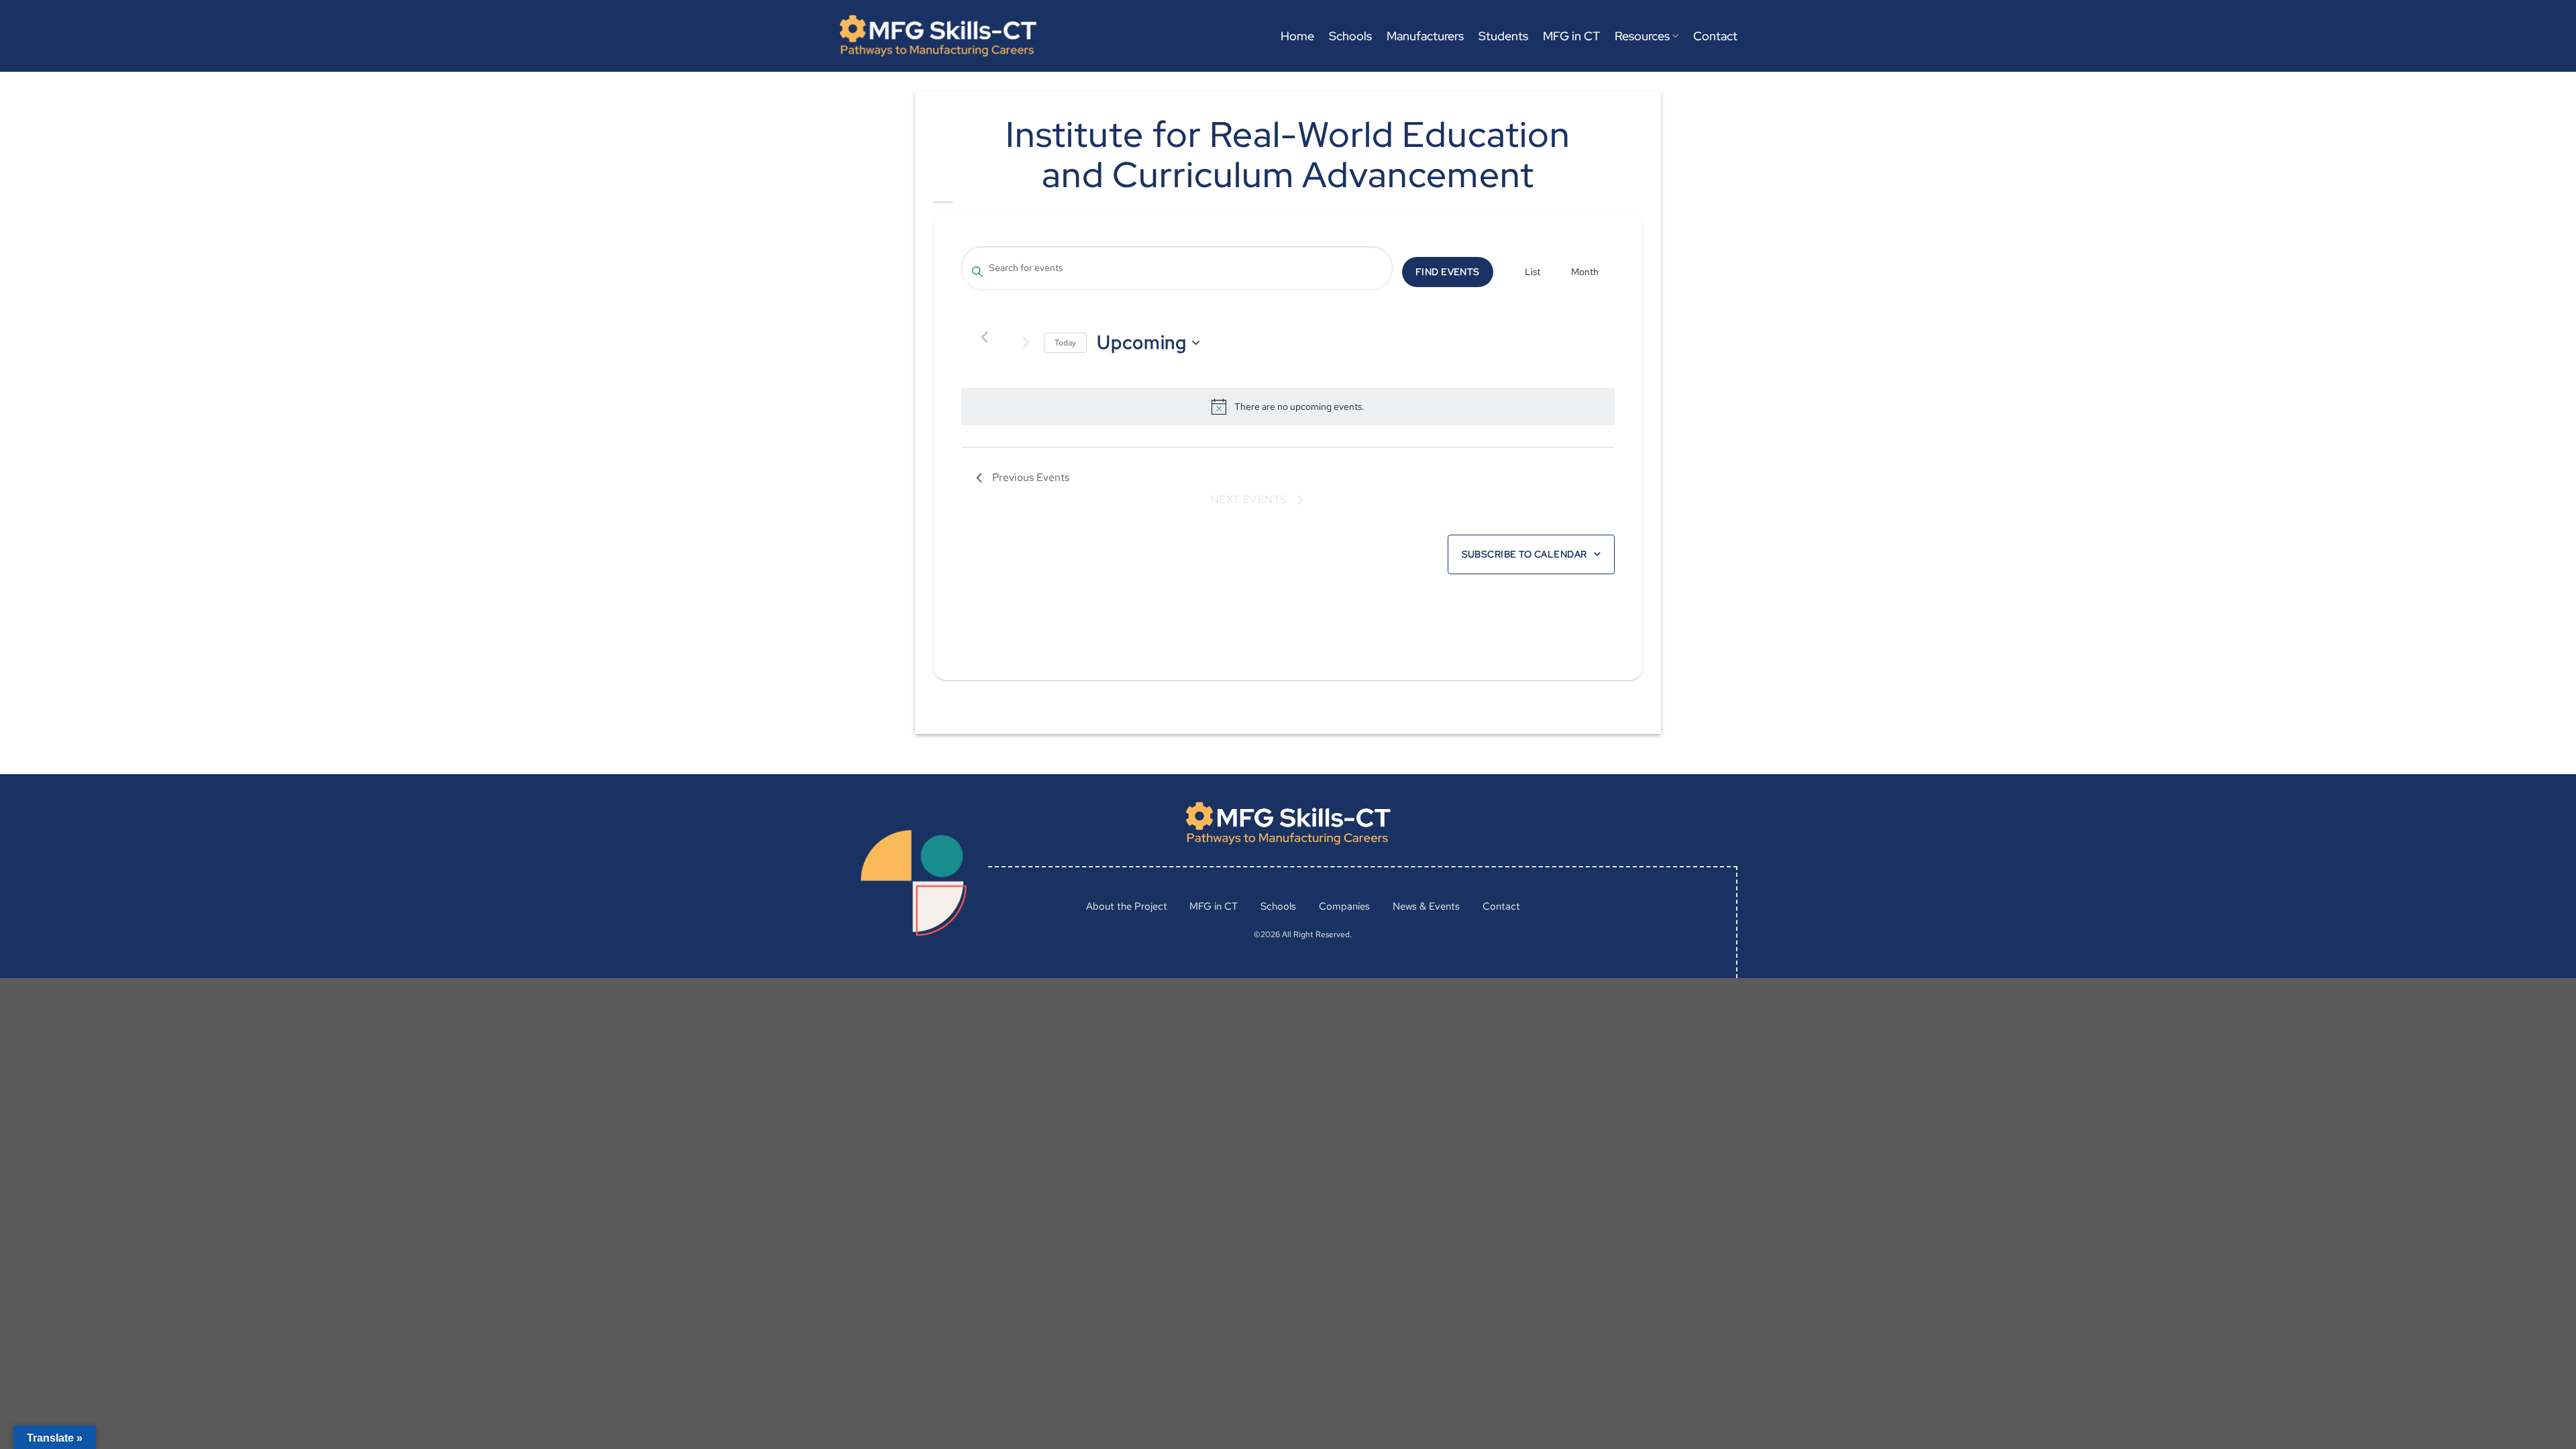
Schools (1350, 36)
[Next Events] (1026, 343)
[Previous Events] (984, 337)
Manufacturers (1425, 36)
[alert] (1299, 407)
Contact (1715, 36)
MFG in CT (1571, 36)
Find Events (1448, 272)
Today (1065, 343)
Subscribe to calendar (1524, 554)
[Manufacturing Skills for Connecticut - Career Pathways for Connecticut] (938, 36)
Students (1503, 36)
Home (1297, 36)
